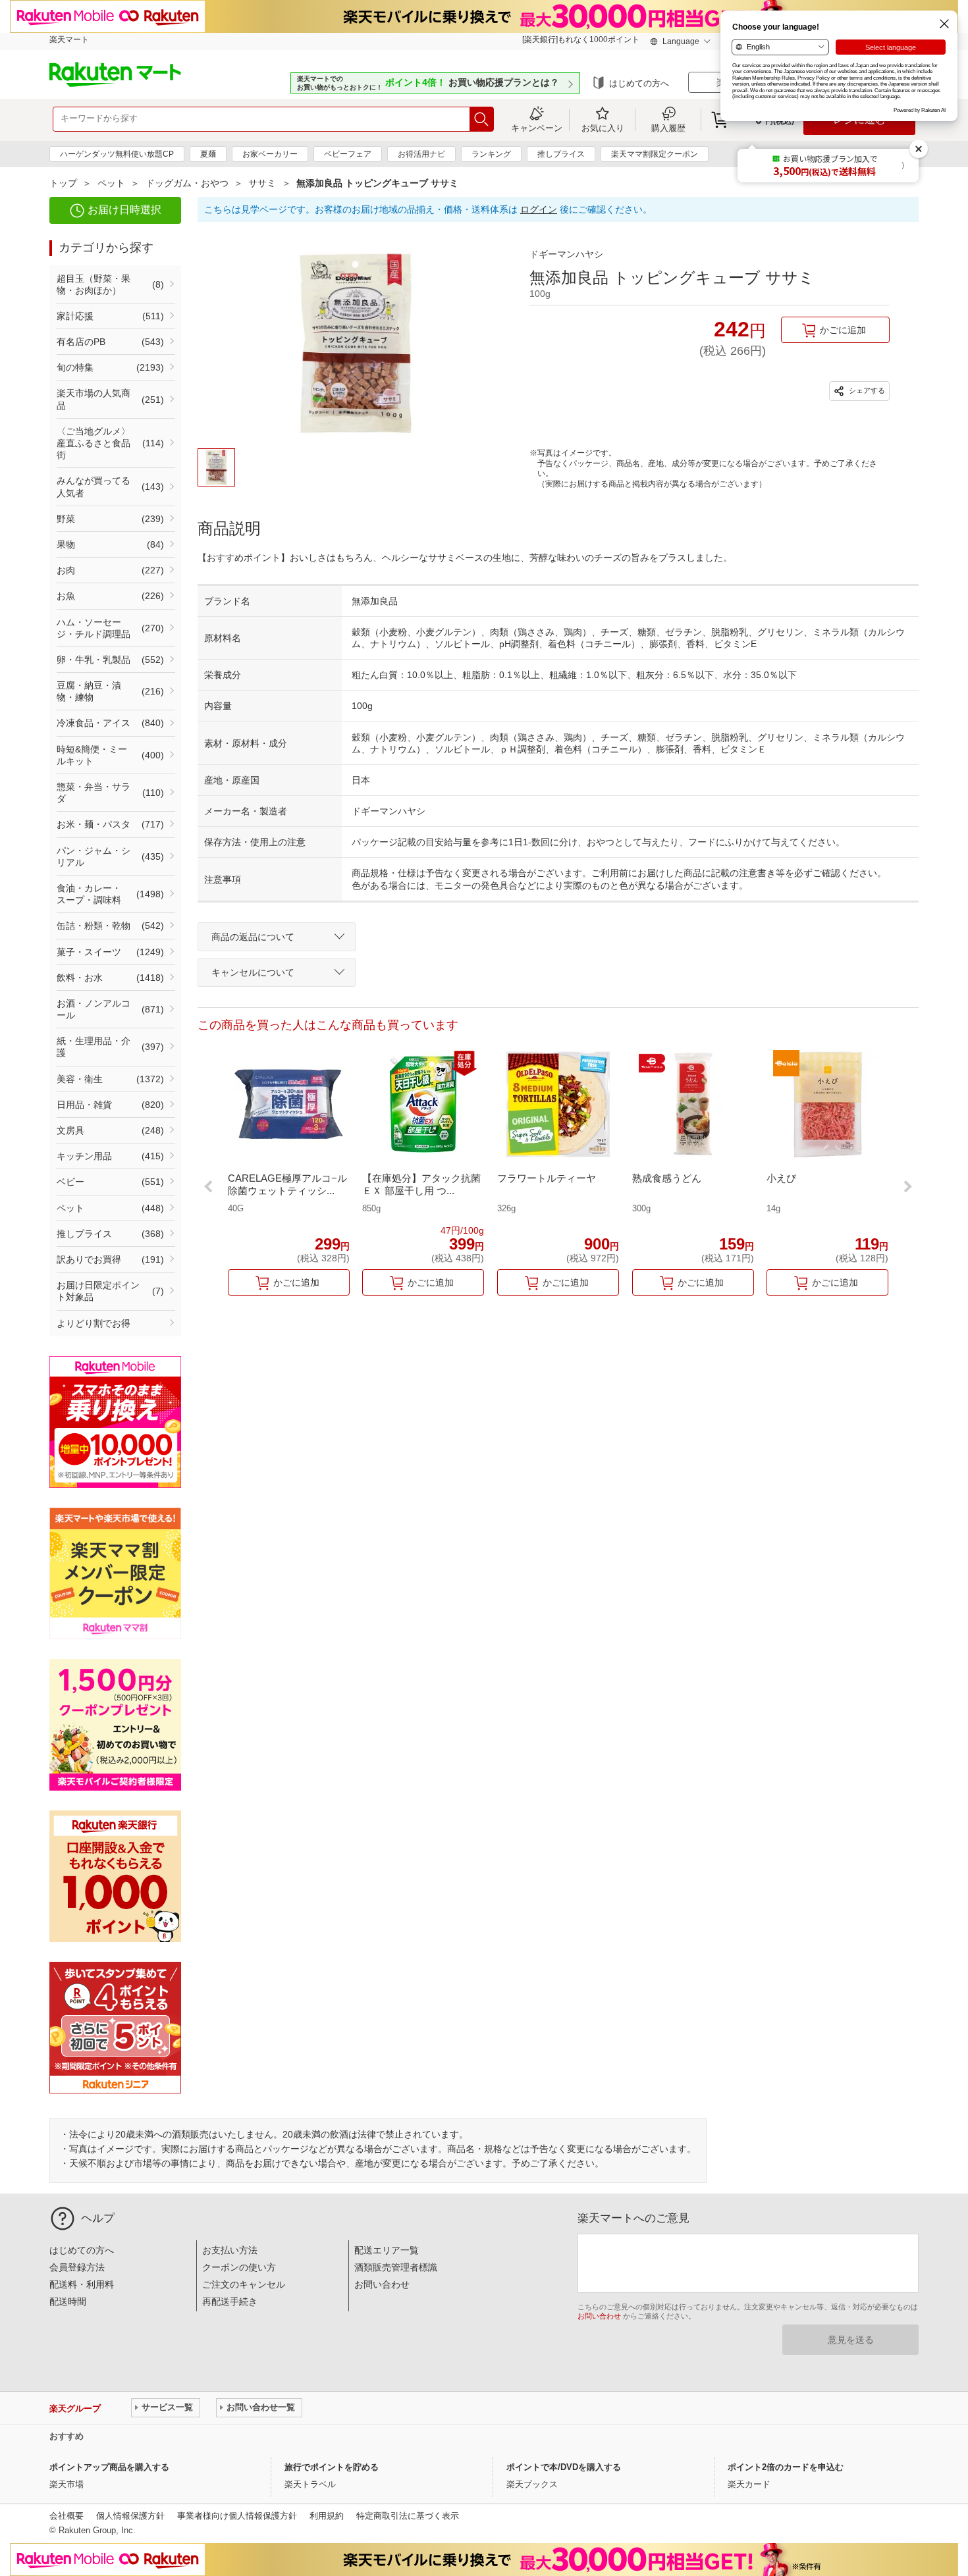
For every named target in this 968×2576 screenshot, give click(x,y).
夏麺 (208, 154)
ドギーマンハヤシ (566, 254)
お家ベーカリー (270, 154)
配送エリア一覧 (387, 2250)
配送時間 (68, 2301)
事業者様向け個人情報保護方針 (237, 2516)
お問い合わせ (382, 2284)
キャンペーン (537, 128)
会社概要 (67, 2516)
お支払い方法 (230, 2250)
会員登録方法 (77, 2267)
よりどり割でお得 (94, 1323)
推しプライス (561, 154)
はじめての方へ (639, 83)
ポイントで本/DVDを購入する (564, 2467)
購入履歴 (668, 128)
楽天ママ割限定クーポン (655, 154)
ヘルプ (98, 2218)
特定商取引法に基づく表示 (408, 2516)
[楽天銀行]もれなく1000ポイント (581, 39)
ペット (111, 183)
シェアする (866, 390)
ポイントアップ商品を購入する (109, 2467)
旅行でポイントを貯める (332, 2467)
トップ (63, 183)
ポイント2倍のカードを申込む (786, 2467)
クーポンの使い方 (239, 2267)
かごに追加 (843, 330)
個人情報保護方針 (130, 2516)
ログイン (539, 209)
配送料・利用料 (82, 2284)
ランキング (491, 154)
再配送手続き (230, 2301)
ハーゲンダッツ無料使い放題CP (117, 154)
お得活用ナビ (421, 154)
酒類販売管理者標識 (396, 2267)
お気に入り (603, 128)
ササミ (262, 183)
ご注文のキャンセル (244, 2284)
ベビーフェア (348, 154)
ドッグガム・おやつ (187, 183)
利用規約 (327, 2516)
